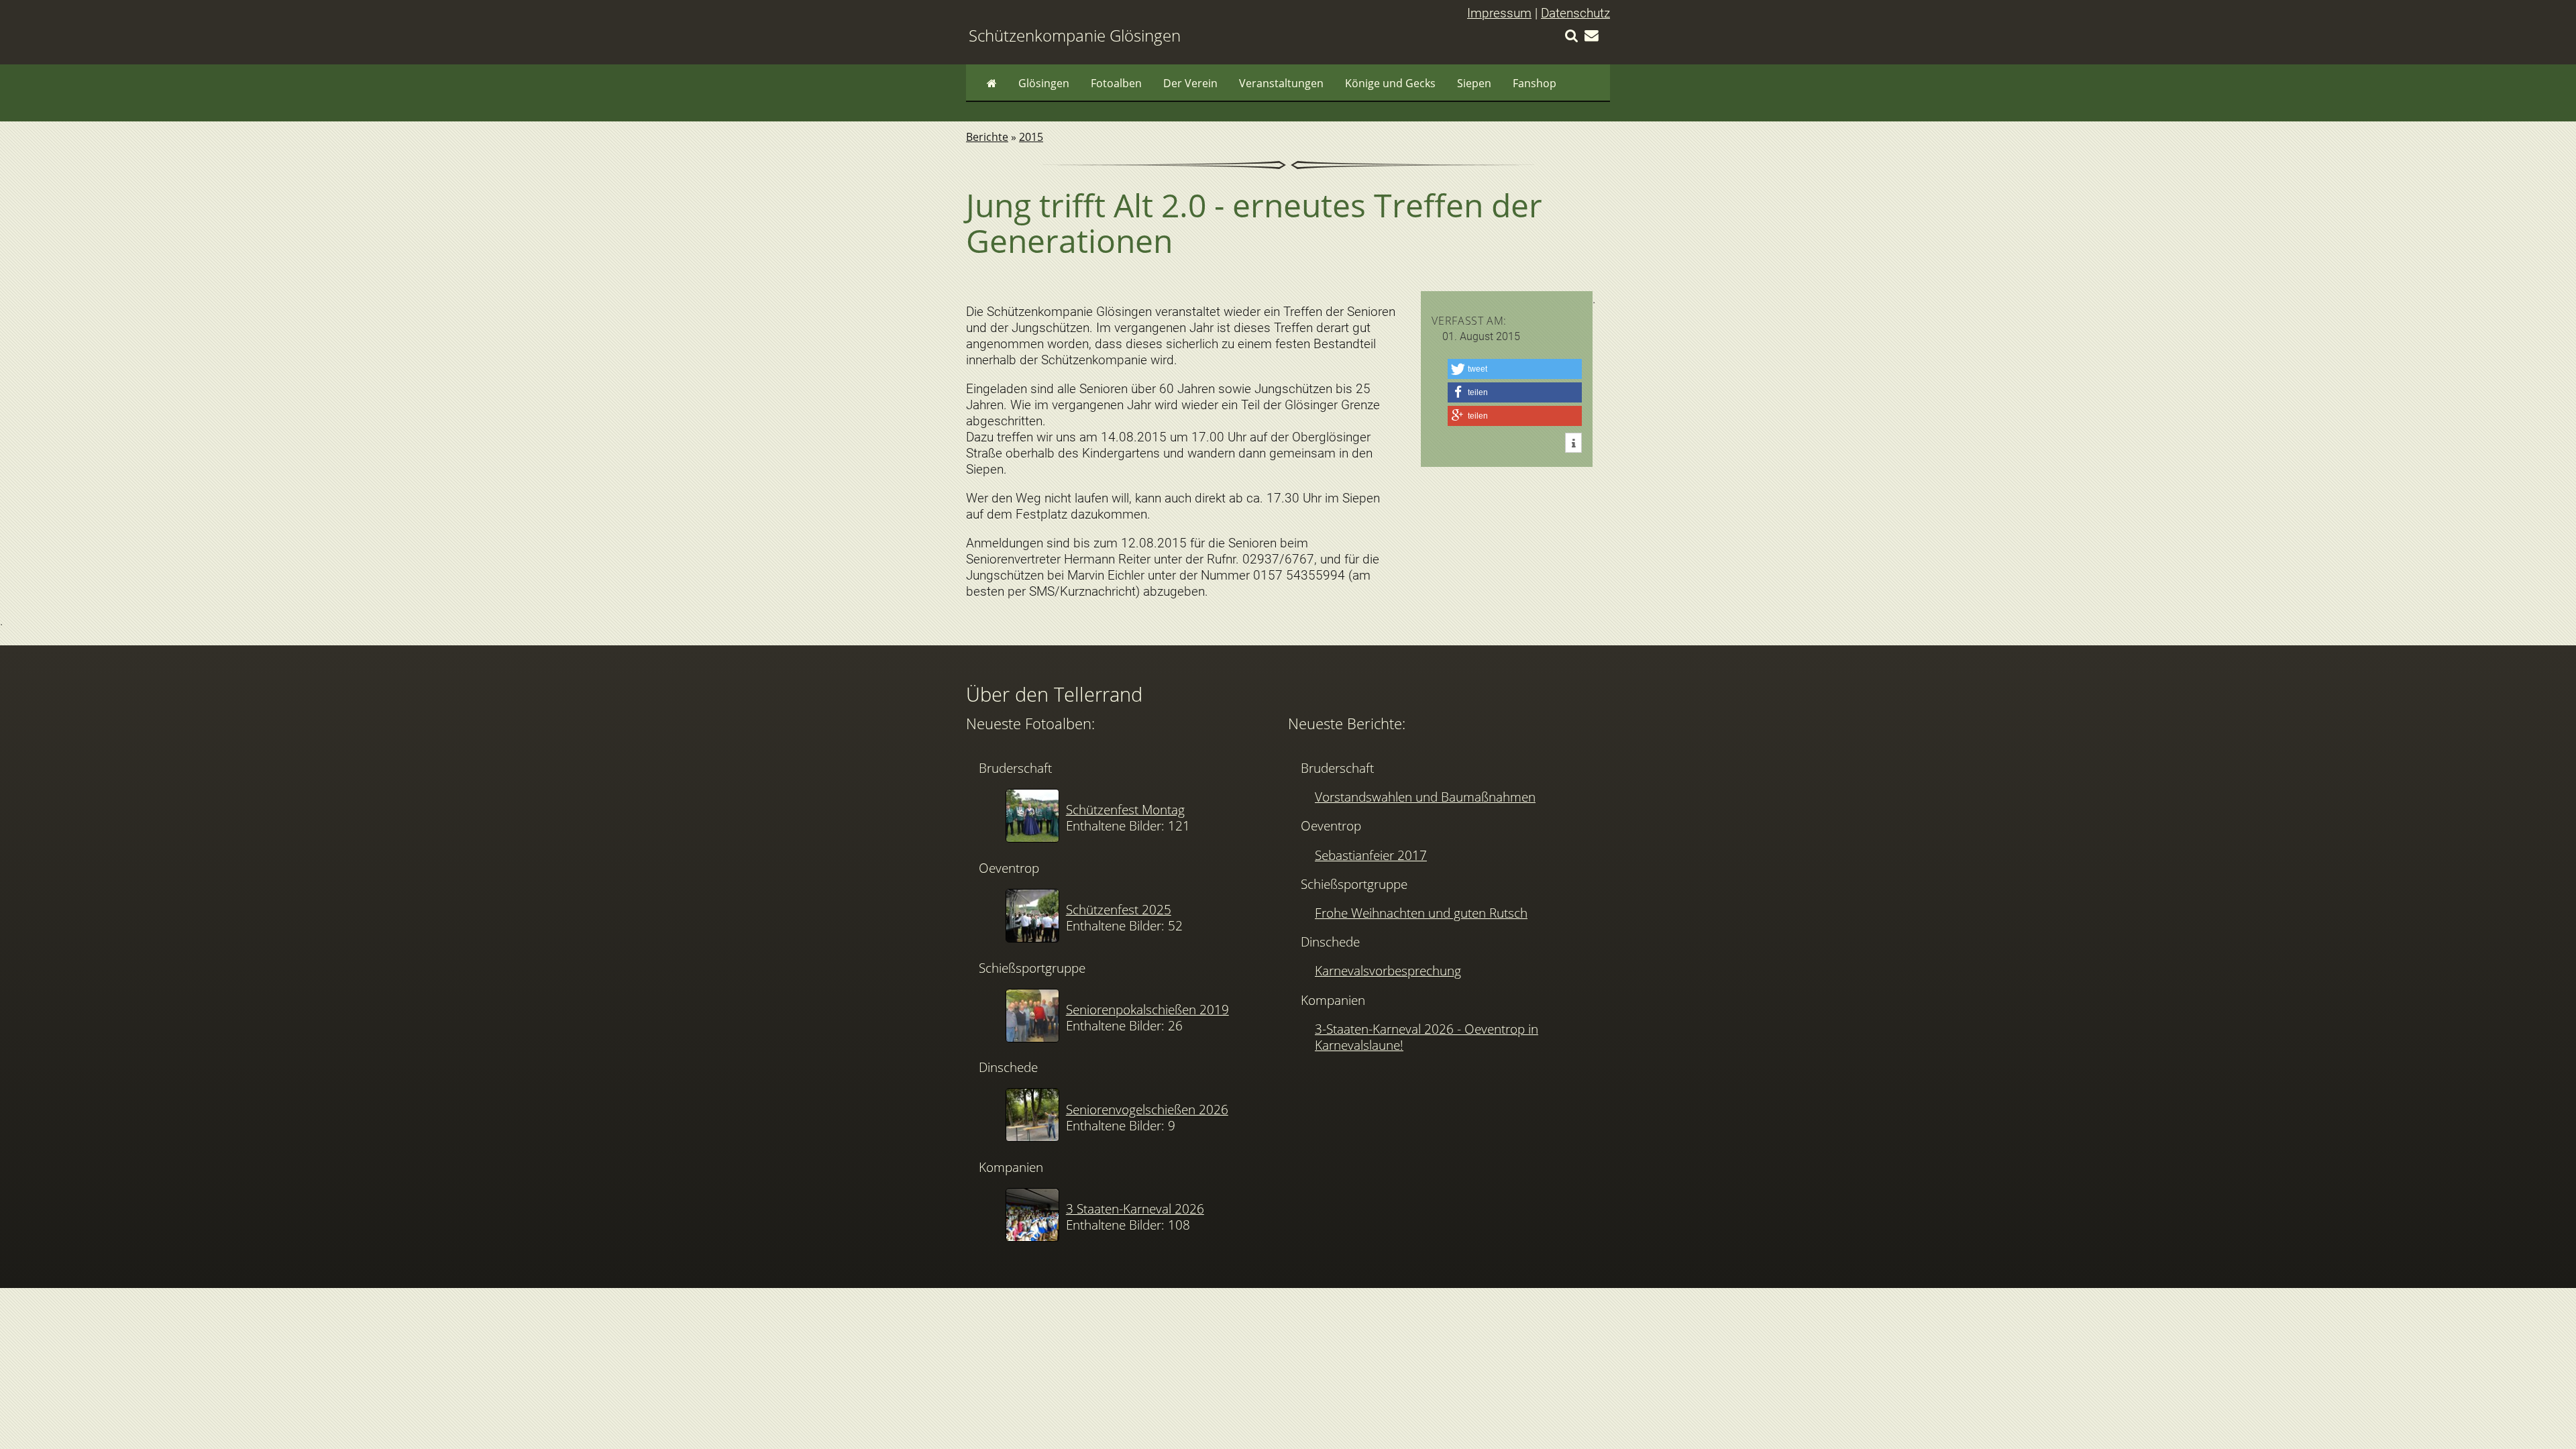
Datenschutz (1575, 13)
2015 (1031, 137)
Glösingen (1044, 83)
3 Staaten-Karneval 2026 (1135, 1209)
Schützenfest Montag (1125, 809)
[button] (1515, 369)
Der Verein (1190, 83)
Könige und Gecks (1390, 83)
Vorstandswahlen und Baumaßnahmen (1425, 797)
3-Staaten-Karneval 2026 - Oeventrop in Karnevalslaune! (1427, 1037)
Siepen (1474, 83)
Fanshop (1535, 83)
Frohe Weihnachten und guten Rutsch (1421, 913)
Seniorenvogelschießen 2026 (1147, 1109)
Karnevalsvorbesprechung (1388, 970)
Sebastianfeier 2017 (1371, 855)
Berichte (987, 137)
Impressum (1499, 13)
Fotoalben (1116, 83)
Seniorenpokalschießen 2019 (1147, 1009)
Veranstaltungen (1281, 83)
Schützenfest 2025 (1119, 909)
